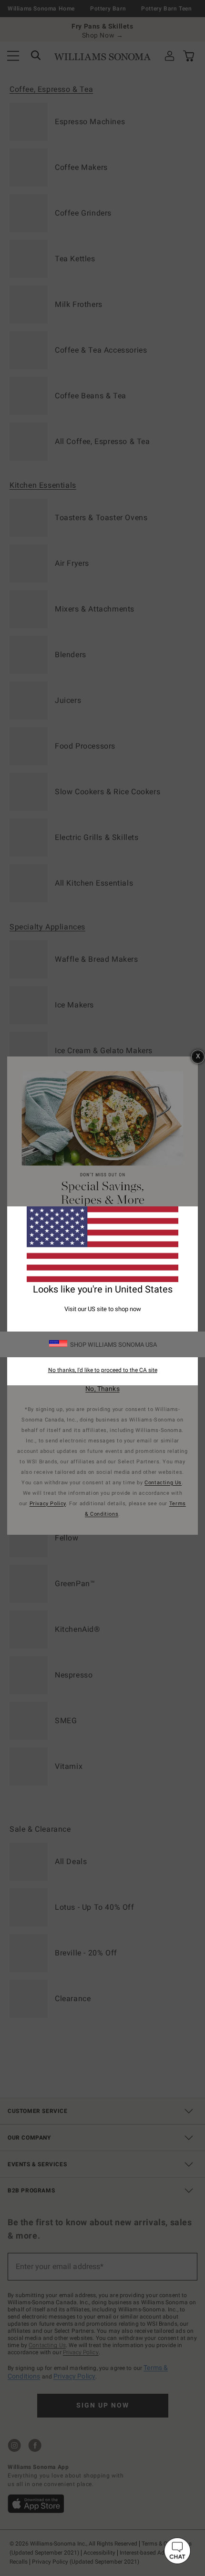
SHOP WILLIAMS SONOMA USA (113, 1345)
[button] (177, 2551)
